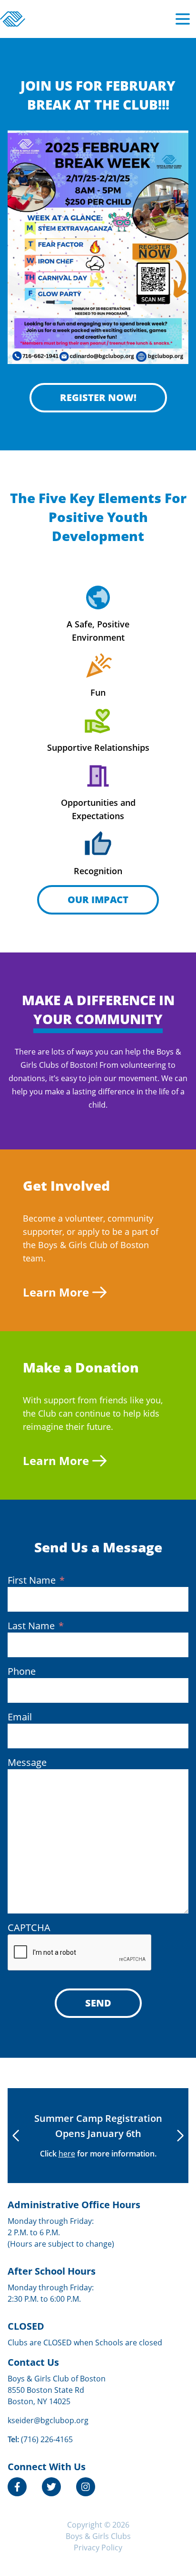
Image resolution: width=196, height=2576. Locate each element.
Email (20, 1717)
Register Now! (98, 397)
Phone (22, 1671)
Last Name (36, 1626)
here (67, 2154)
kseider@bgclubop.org (48, 2420)
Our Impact (98, 900)
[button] (180, 2136)
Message (27, 1762)
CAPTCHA (29, 1927)
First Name (36, 1580)
